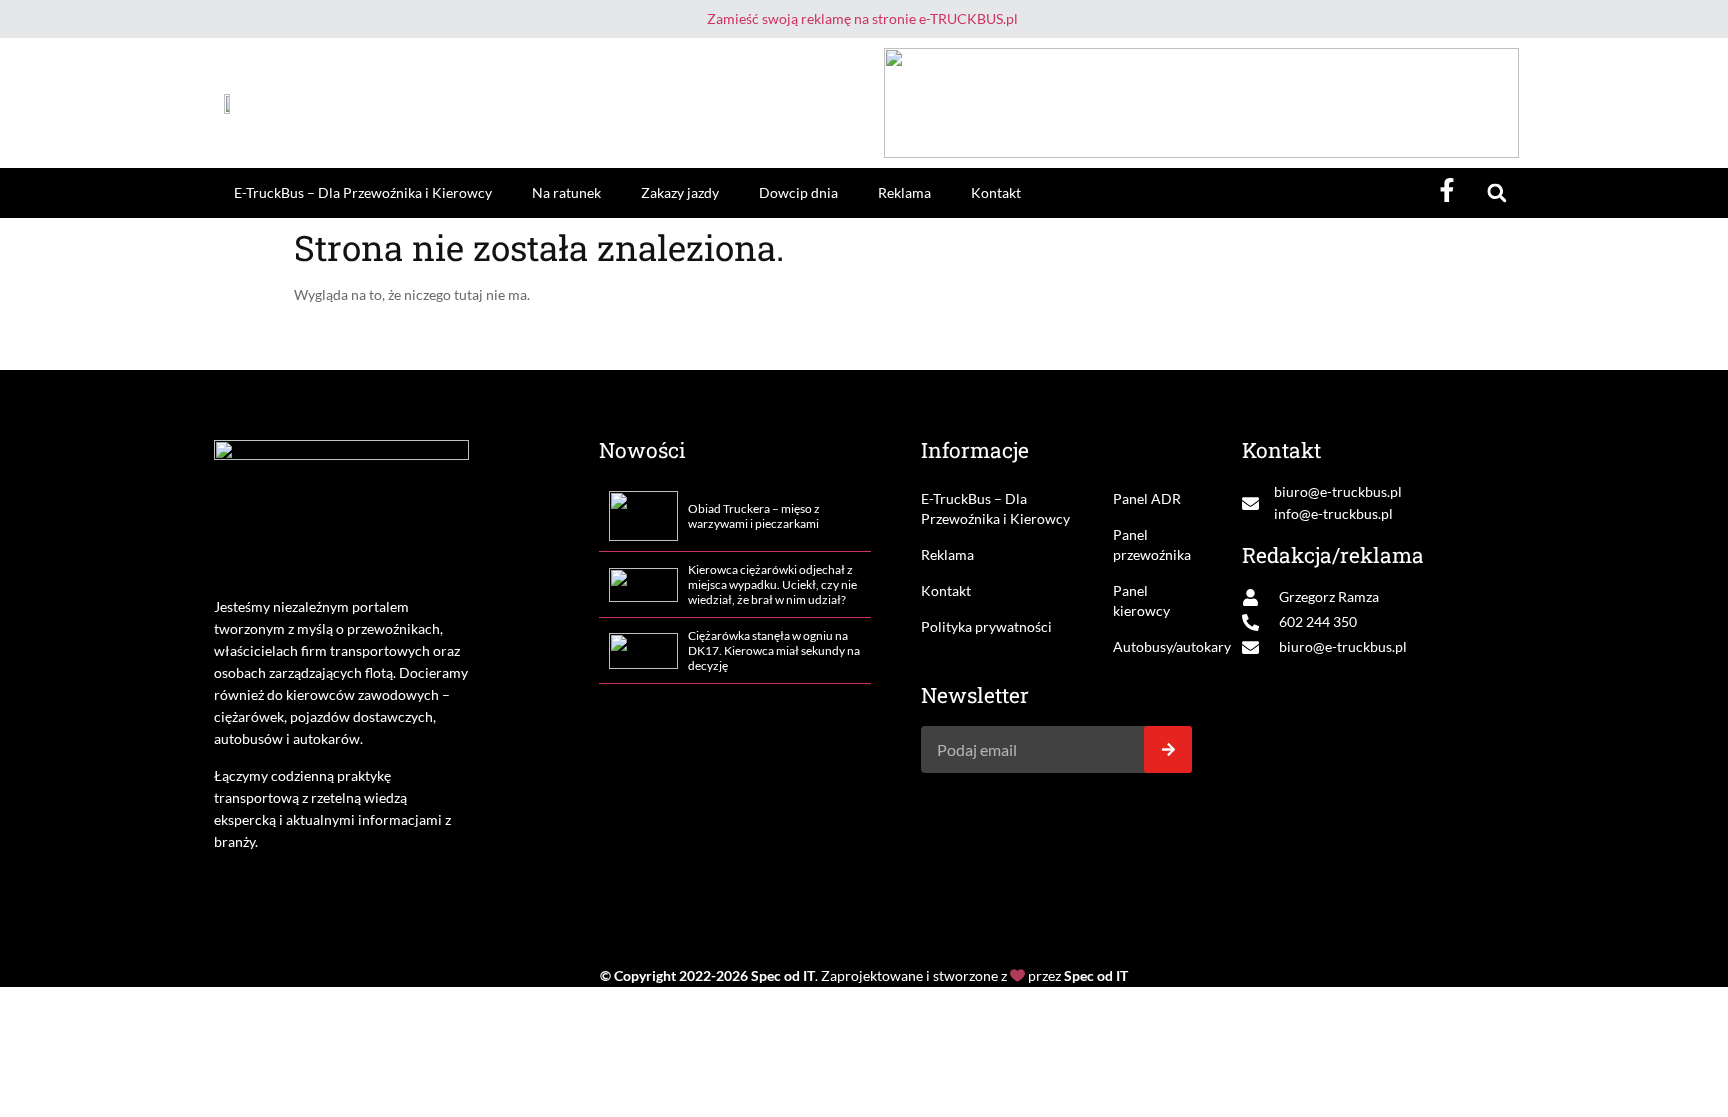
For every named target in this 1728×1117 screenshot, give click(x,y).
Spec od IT (783, 975)
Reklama (904, 192)
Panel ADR (1147, 498)
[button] (1496, 193)
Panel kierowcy (1141, 600)
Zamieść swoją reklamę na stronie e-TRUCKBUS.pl (862, 18)
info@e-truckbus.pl (1333, 513)
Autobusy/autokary (1152, 646)
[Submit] (1168, 749)
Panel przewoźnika (1152, 544)
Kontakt (996, 192)
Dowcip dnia (798, 192)
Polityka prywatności (986, 626)
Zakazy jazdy (680, 192)
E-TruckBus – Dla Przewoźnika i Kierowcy (363, 192)
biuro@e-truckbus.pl (1338, 491)
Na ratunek (566, 192)
